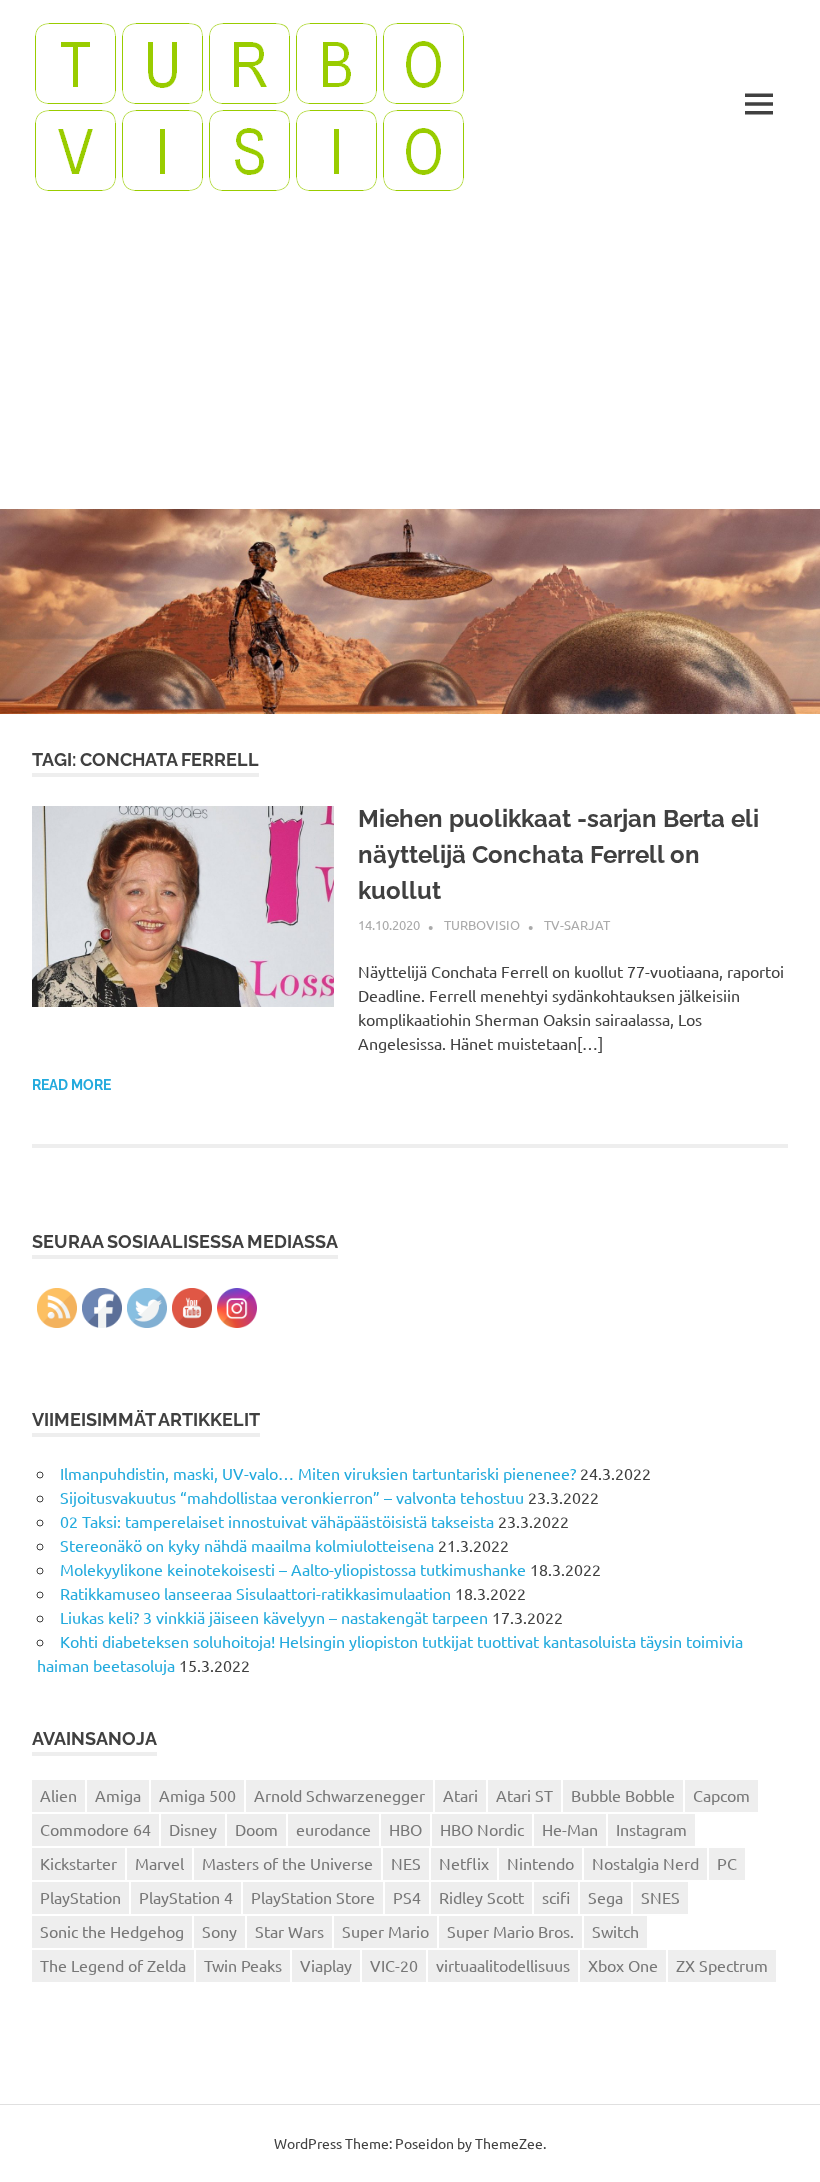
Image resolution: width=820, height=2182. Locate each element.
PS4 (407, 1897)
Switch (615, 1931)
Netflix (464, 1863)
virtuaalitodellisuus (503, 1965)
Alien (58, 1795)
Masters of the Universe (287, 1863)
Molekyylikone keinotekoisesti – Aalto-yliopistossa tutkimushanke (293, 1569)
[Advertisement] (410, 359)
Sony (219, 1931)
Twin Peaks (243, 1965)
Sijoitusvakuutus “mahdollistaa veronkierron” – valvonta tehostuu (292, 1497)
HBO (405, 1829)
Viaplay (326, 1965)
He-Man (570, 1829)
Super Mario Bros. (510, 1931)
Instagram (651, 1829)
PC (727, 1863)
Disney (193, 1829)
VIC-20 (394, 1965)
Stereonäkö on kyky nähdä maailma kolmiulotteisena (247, 1545)
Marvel (159, 1863)
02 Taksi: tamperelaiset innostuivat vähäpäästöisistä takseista (277, 1521)
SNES (660, 1897)
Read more (71, 1085)
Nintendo (540, 1863)
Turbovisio (482, 924)
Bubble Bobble (623, 1795)
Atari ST (524, 1795)
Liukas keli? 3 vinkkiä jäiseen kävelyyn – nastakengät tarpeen (274, 1617)
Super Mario (385, 1931)
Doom (256, 1829)
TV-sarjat (577, 924)
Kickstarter (78, 1863)
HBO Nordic (482, 1829)
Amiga (118, 1795)
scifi (556, 1897)
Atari (460, 1795)
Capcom (721, 1795)
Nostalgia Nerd (645, 1863)
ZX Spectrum (722, 1965)
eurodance (333, 1829)
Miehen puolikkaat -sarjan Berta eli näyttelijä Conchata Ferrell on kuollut (558, 854)
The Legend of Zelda (113, 1965)
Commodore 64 (95, 1829)
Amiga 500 (197, 1795)
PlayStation (80, 1897)
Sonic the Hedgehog (112, 1931)
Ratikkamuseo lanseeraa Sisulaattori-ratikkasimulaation (255, 1593)
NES (406, 1863)
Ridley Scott (481, 1897)
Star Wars (289, 1931)
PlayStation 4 (186, 1897)
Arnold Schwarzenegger (339, 1795)
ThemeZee (509, 2143)
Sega (605, 1897)
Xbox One (623, 1965)
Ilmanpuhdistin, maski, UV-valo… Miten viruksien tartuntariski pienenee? (318, 1473)
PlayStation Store (313, 1897)
